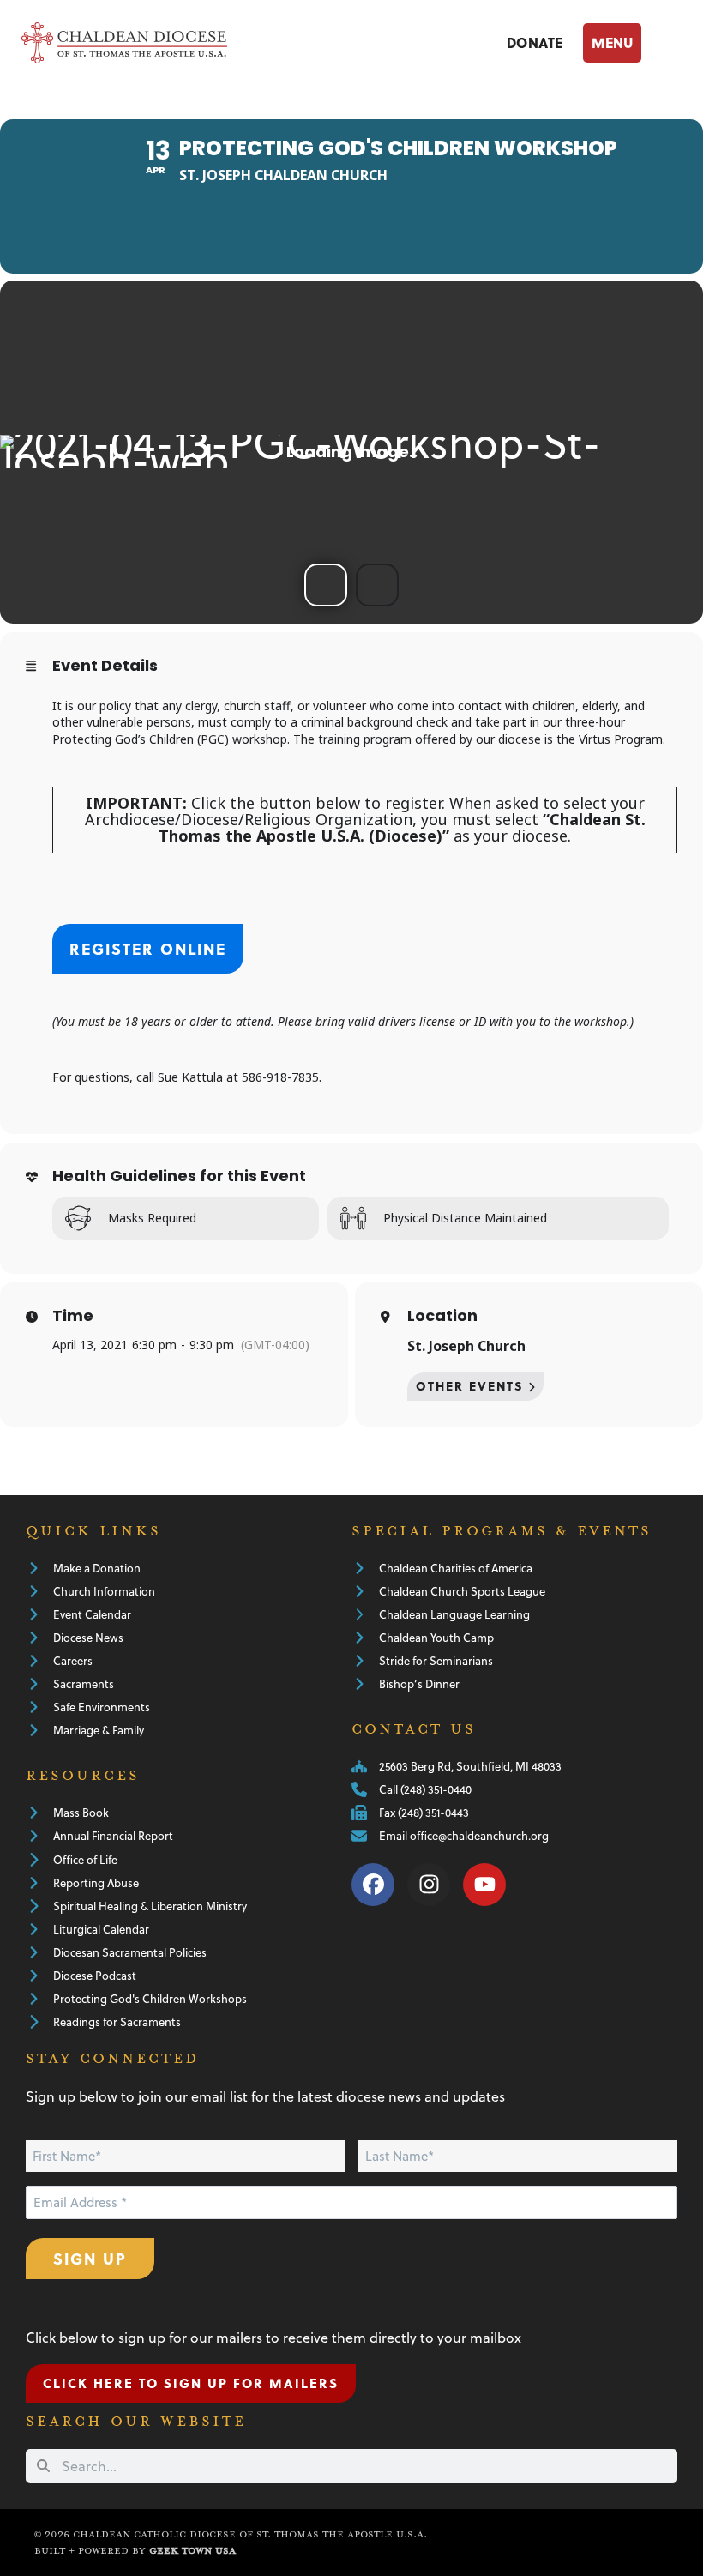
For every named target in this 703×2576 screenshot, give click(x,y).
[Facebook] (373, 1885)
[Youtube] (484, 1885)
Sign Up (90, 2258)
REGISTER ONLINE (148, 948)
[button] (633, 42)
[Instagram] (429, 1885)
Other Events (470, 1386)
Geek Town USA (192, 2551)
